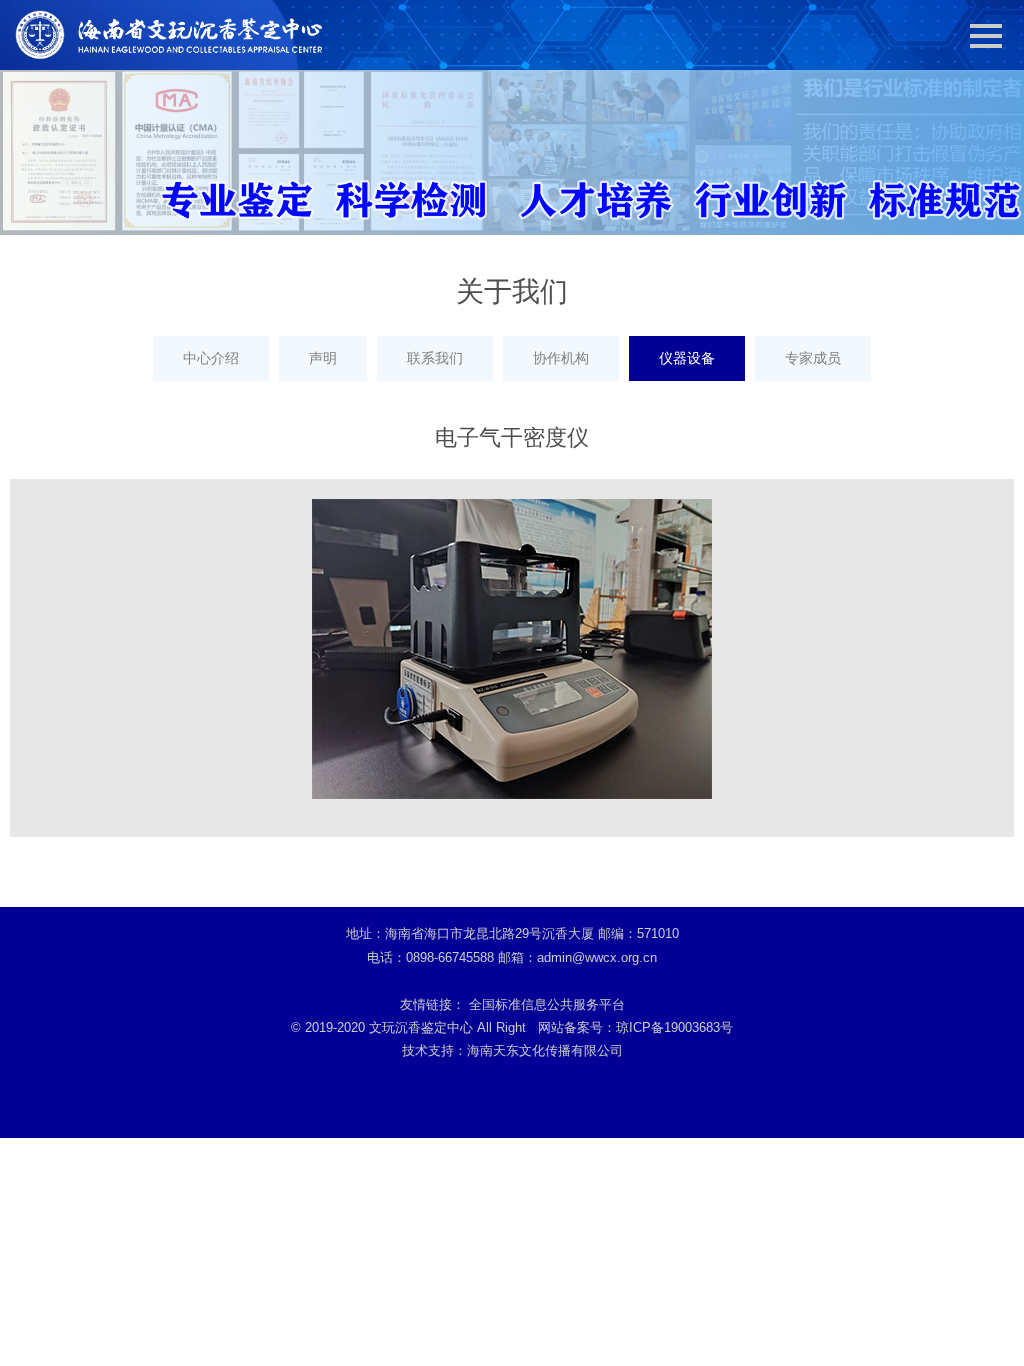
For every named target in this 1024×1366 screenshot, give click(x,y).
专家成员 (813, 358)
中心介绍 (211, 358)
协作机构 (561, 358)
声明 (323, 358)
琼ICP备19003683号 (674, 1027)
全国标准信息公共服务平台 (547, 1004)
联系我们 (435, 358)
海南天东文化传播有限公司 (545, 1050)
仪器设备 (687, 358)
